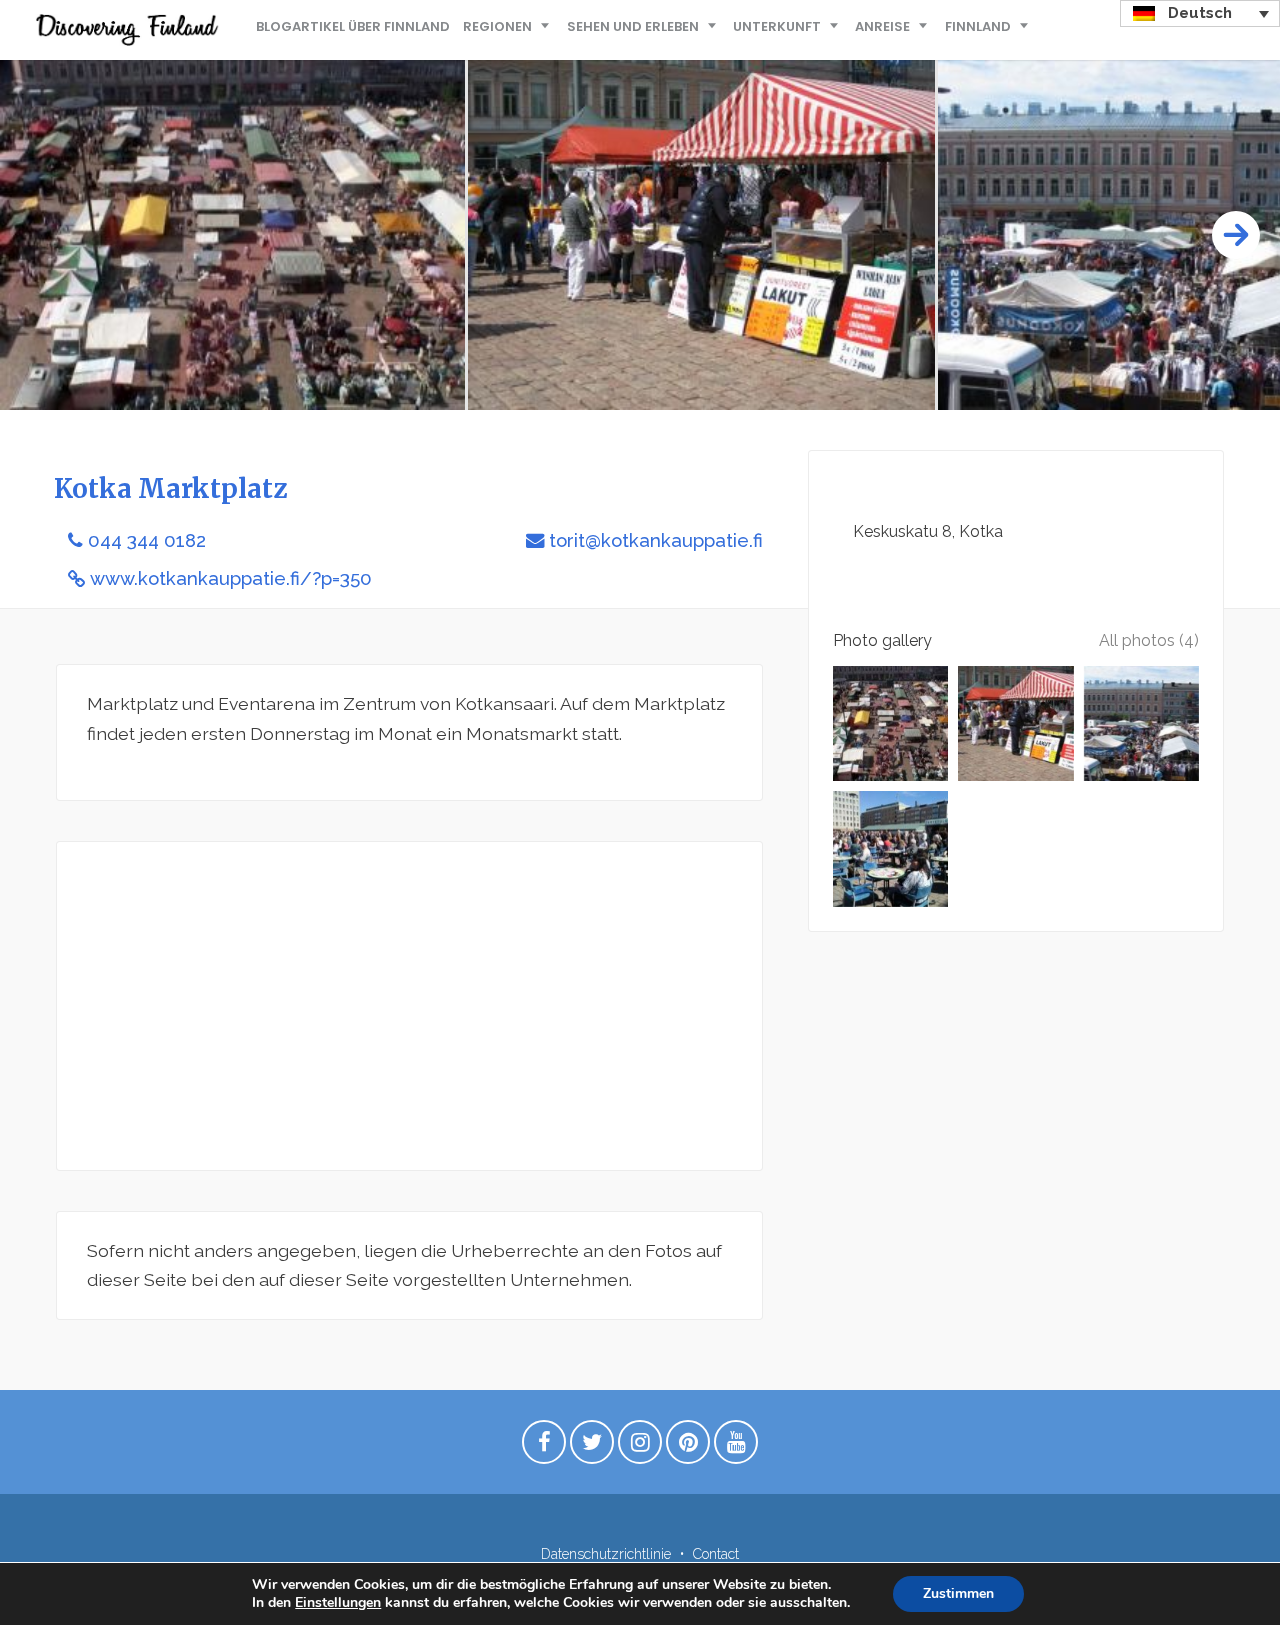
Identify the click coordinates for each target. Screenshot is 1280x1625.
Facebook (544, 1447)
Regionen (497, 26)
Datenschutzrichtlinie (606, 1554)
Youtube (736, 1447)
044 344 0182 (147, 540)
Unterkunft (777, 26)
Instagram (640, 1447)
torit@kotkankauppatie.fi (656, 540)
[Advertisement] (409, 1006)
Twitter (592, 1447)
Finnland (978, 26)
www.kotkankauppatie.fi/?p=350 (231, 578)
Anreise (882, 26)
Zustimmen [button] (958, 1593)
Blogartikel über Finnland (353, 26)
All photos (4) (1149, 640)
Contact (716, 1554)
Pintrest (688, 1447)
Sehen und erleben (633, 26)
